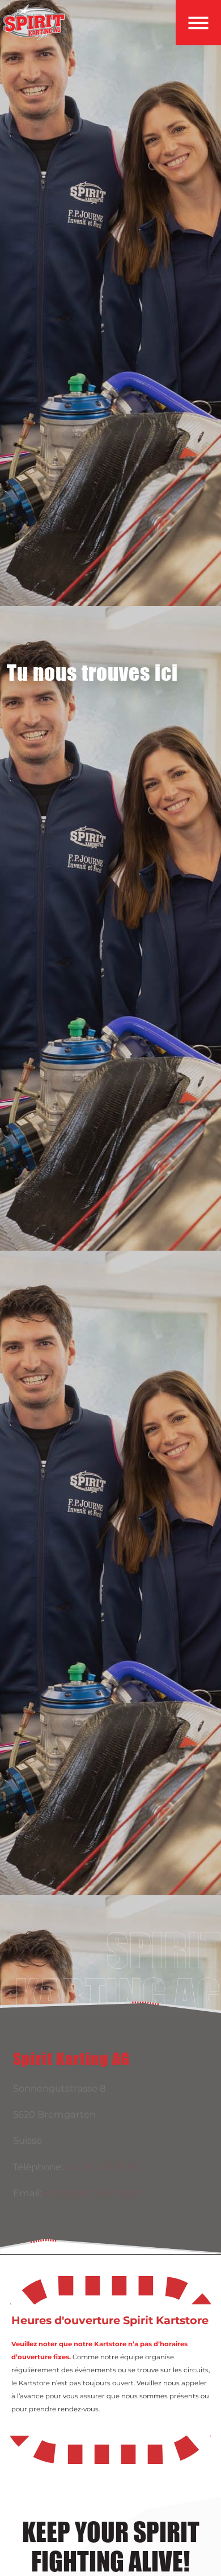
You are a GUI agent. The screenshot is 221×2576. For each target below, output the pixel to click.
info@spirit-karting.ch (95, 2193)
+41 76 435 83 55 (102, 2167)
